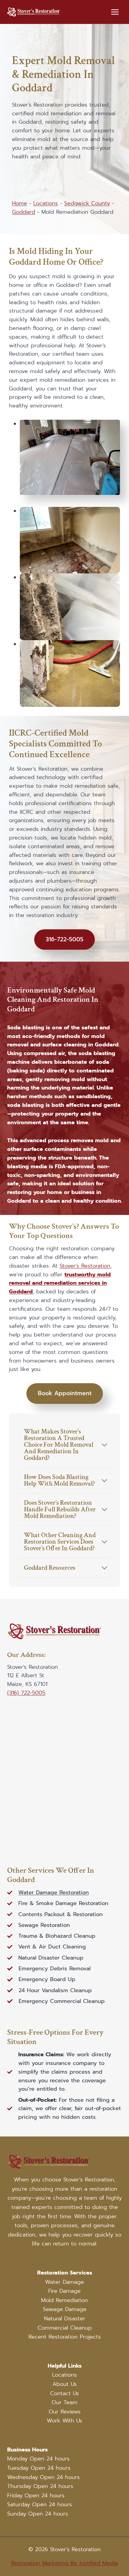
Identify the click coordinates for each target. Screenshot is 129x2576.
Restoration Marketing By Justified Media (64, 2563)
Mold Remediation (64, 2300)
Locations (46, 203)
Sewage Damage (65, 2309)
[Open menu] (115, 12)
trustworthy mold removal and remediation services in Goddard (60, 1283)
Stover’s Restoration (85, 1266)
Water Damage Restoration (54, 1892)
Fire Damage (64, 2291)
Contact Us (64, 2393)
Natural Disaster (65, 2319)
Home (19, 203)
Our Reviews (65, 2412)
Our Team (64, 2402)
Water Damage (64, 2282)
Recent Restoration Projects (65, 2337)
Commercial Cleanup (65, 2328)
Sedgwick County (87, 203)
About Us (65, 2384)
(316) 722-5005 (26, 1693)
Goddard (24, 212)
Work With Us (64, 2421)
